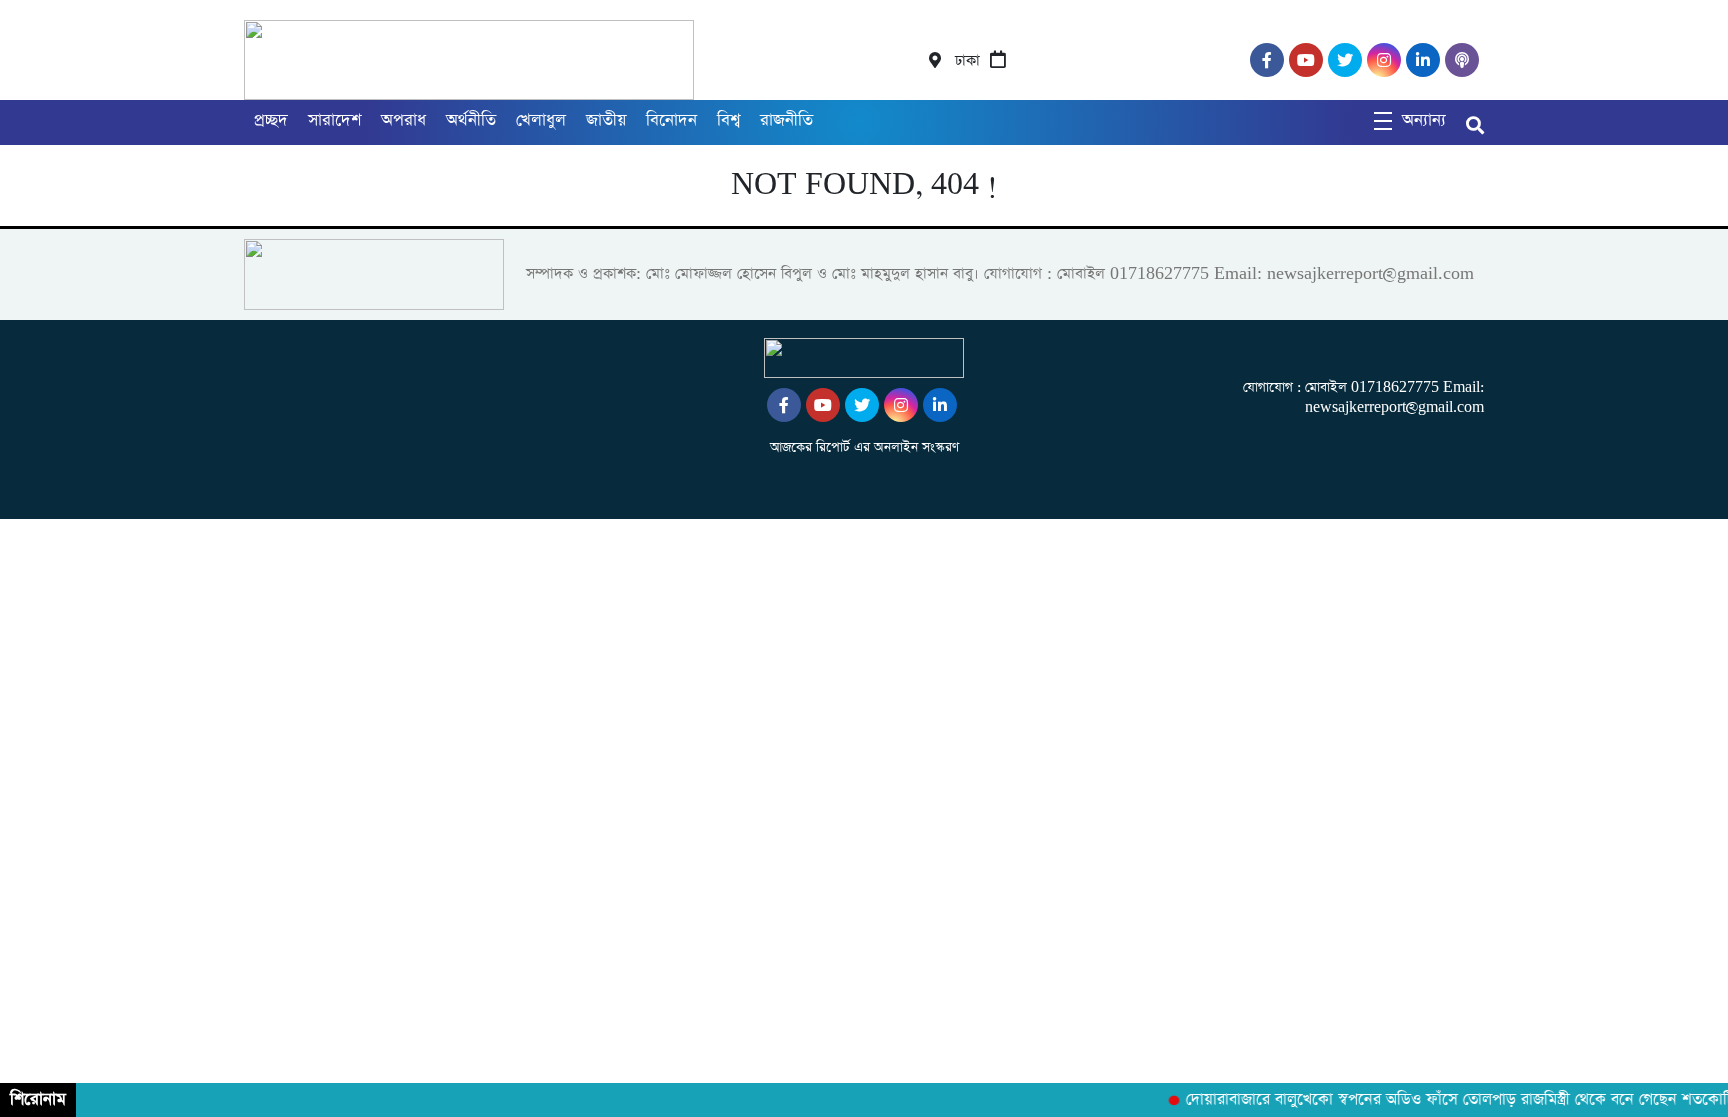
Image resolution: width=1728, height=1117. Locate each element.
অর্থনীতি (471, 120)
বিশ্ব (728, 120)
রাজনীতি (786, 120)
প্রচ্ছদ (271, 120)
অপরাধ (403, 120)
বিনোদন (671, 120)
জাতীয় (606, 120)
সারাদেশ (334, 120)
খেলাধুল (541, 120)
